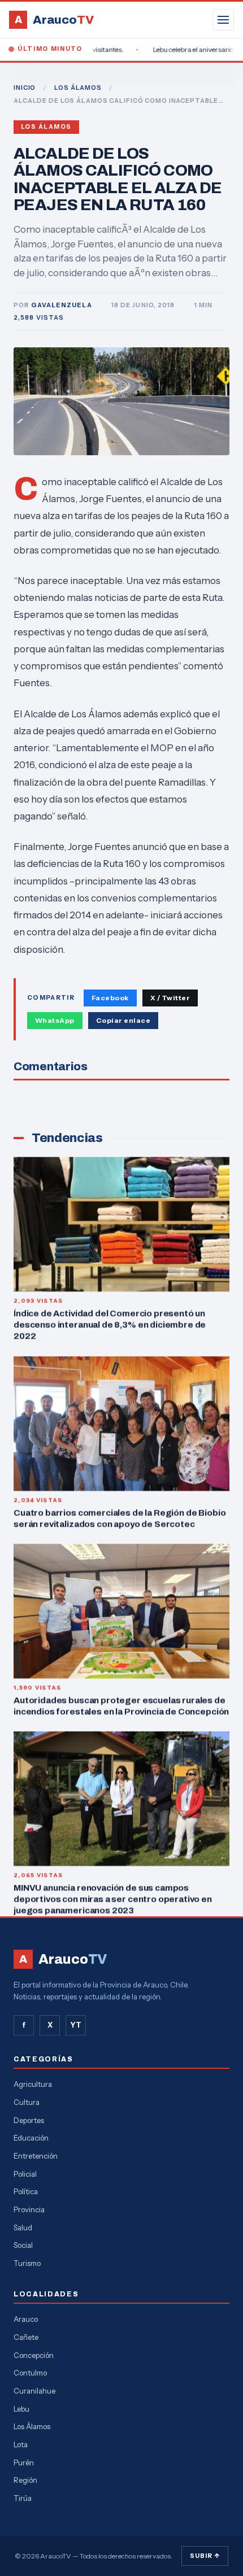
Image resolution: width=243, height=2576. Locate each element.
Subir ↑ (205, 2556)
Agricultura (33, 2084)
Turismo (27, 2263)
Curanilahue (34, 2391)
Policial (25, 2174)
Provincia (29, 2209)
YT (76, 2025)
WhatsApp (55, 1020)
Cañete (26, 2337)
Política (26, 2191)
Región (25, 2480)
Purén (24, 2462)
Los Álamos (46, 127)
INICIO (25, 88)
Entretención (36, 2156)
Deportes (29, 2120)
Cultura (27, 2102)
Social (23, 2245)
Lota (21, 2444)
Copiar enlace (123, 1020)
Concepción (34, 2355)
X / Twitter (170, 998)
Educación (31, 2138)
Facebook (110, 998)
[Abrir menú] (223, 20)
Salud (23, 2228)
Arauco (26, 2319)
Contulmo (30, 2373)
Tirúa (23, 2498)
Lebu (21, 2409)
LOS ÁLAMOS (78, 88)
